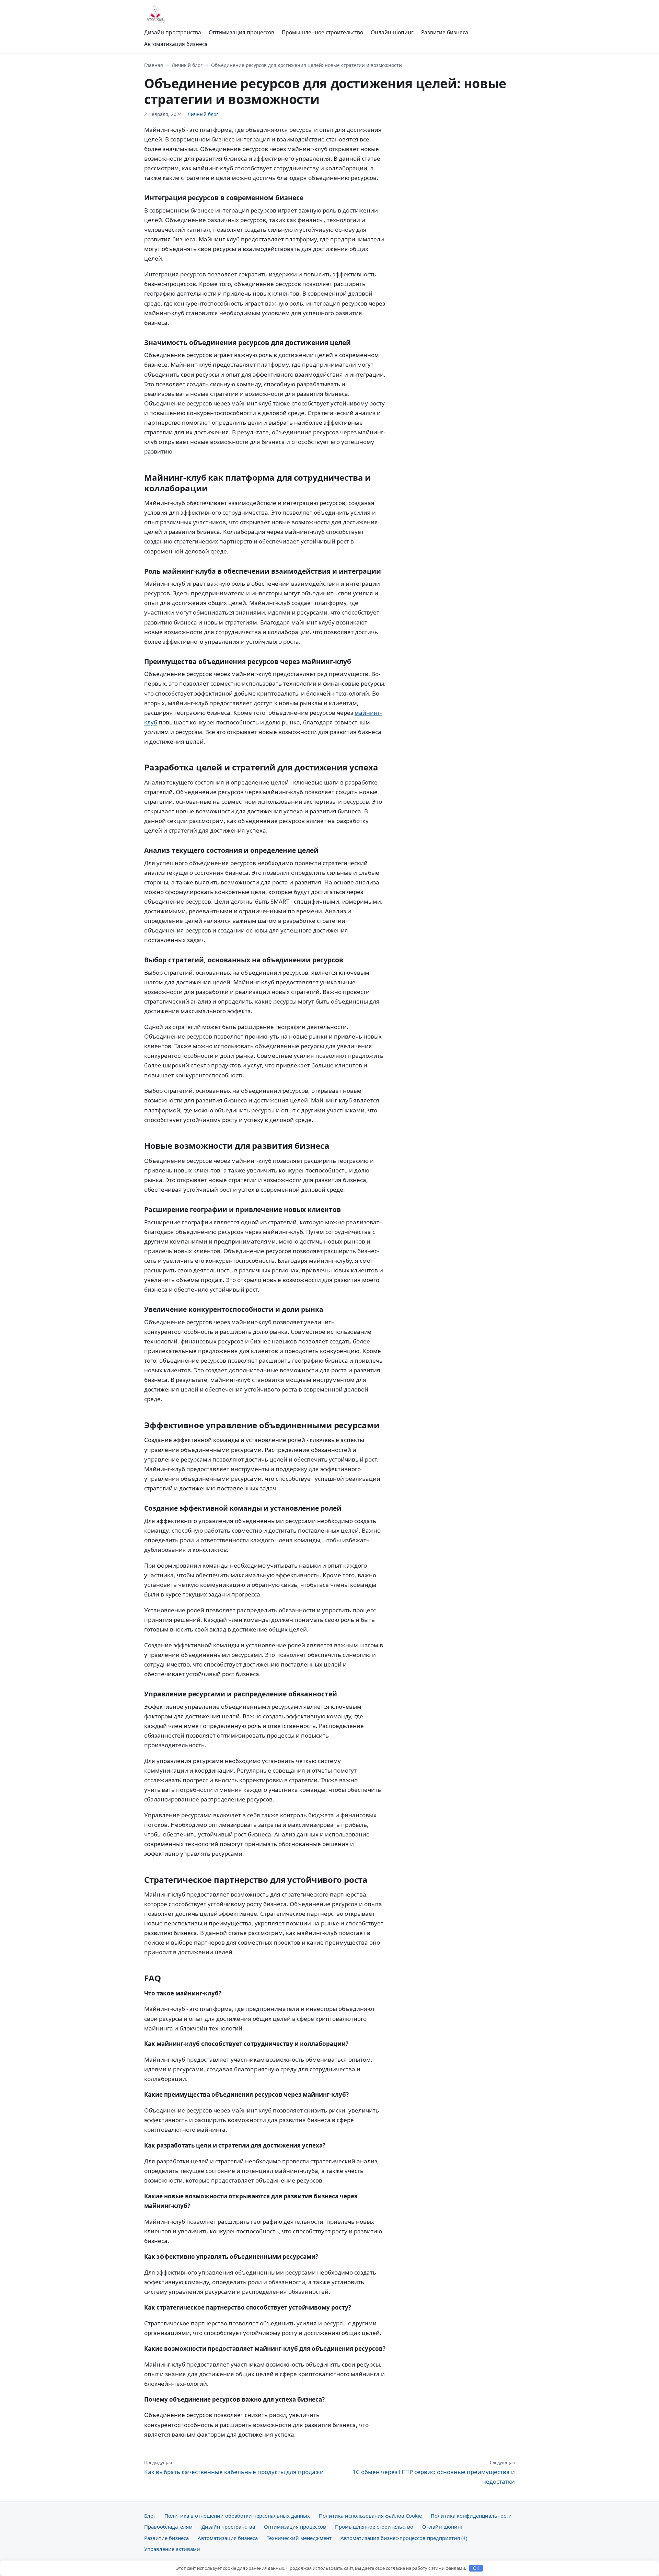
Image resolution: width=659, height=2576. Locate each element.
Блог (150, 2516)
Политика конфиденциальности (471, 2516)
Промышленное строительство (322, 32)
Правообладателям (168, 2527)
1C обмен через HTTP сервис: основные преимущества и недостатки (434, 2472)
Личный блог (187, 65)
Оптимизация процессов (241, 32)
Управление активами (172, 2549)
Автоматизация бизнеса (176, 44)
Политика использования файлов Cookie (370, 2516)
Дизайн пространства (173, 32)
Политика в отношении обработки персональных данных (237, 2516)
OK (476, 2568)
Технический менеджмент (299, 2538)
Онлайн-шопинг (392, 32)
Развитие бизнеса (445, 32)
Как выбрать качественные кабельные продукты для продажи (234, 2468)
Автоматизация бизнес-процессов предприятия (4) (404, 2538)
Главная (154, 65)
